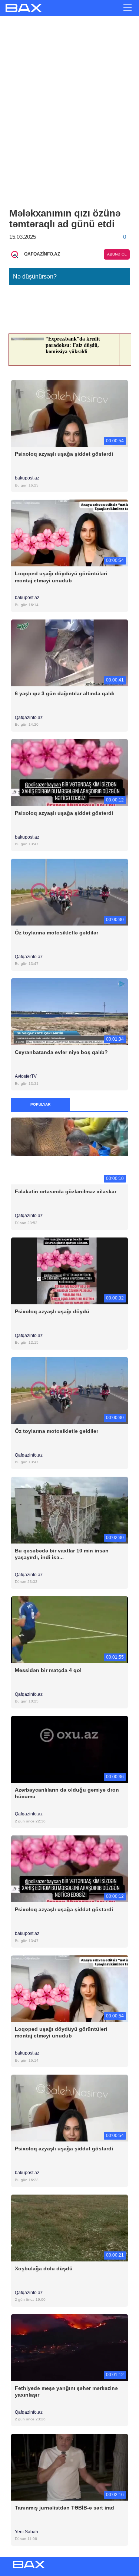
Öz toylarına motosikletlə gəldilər (57, 933)
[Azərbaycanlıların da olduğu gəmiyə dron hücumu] (69, 1749)
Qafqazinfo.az (29, 718)
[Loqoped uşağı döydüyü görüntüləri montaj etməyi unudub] (69, 533)
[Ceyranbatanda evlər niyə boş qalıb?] (69, 1011)
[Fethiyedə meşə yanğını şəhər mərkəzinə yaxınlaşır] (69, 2347)
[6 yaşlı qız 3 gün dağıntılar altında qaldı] (69, 652)
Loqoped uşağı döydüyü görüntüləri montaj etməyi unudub (61, 577)
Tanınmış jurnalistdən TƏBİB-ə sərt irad (64, 2508)
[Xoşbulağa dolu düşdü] (69, 2227)
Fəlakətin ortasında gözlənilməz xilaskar (66, 1191)
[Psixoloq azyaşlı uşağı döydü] (69, 1270)
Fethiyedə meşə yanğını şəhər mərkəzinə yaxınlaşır (66, 2391)
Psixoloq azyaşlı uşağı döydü (52, 1311)
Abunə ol (117, 254)
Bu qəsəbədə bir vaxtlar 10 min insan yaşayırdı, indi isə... (62, 1554)
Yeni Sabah (27, 2532)
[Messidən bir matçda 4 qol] (69, 1629)
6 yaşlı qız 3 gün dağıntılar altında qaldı (65, 693)
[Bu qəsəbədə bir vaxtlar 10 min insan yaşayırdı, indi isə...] (69, 1510)
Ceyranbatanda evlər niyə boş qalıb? (61, 1052)
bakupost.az (28, 478)
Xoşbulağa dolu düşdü (44, 2268)
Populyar (40, 1104)
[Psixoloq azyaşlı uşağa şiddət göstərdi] (69, 413)
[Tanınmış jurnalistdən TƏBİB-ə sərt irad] (69, 2467)
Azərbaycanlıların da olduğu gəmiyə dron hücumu (67, 1793)
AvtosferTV (26, 1076)
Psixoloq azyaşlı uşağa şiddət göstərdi (64, 454)
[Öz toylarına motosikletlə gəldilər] (69, 892)
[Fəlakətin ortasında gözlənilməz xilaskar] (69, 1151)
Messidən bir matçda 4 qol (48, 1670)
